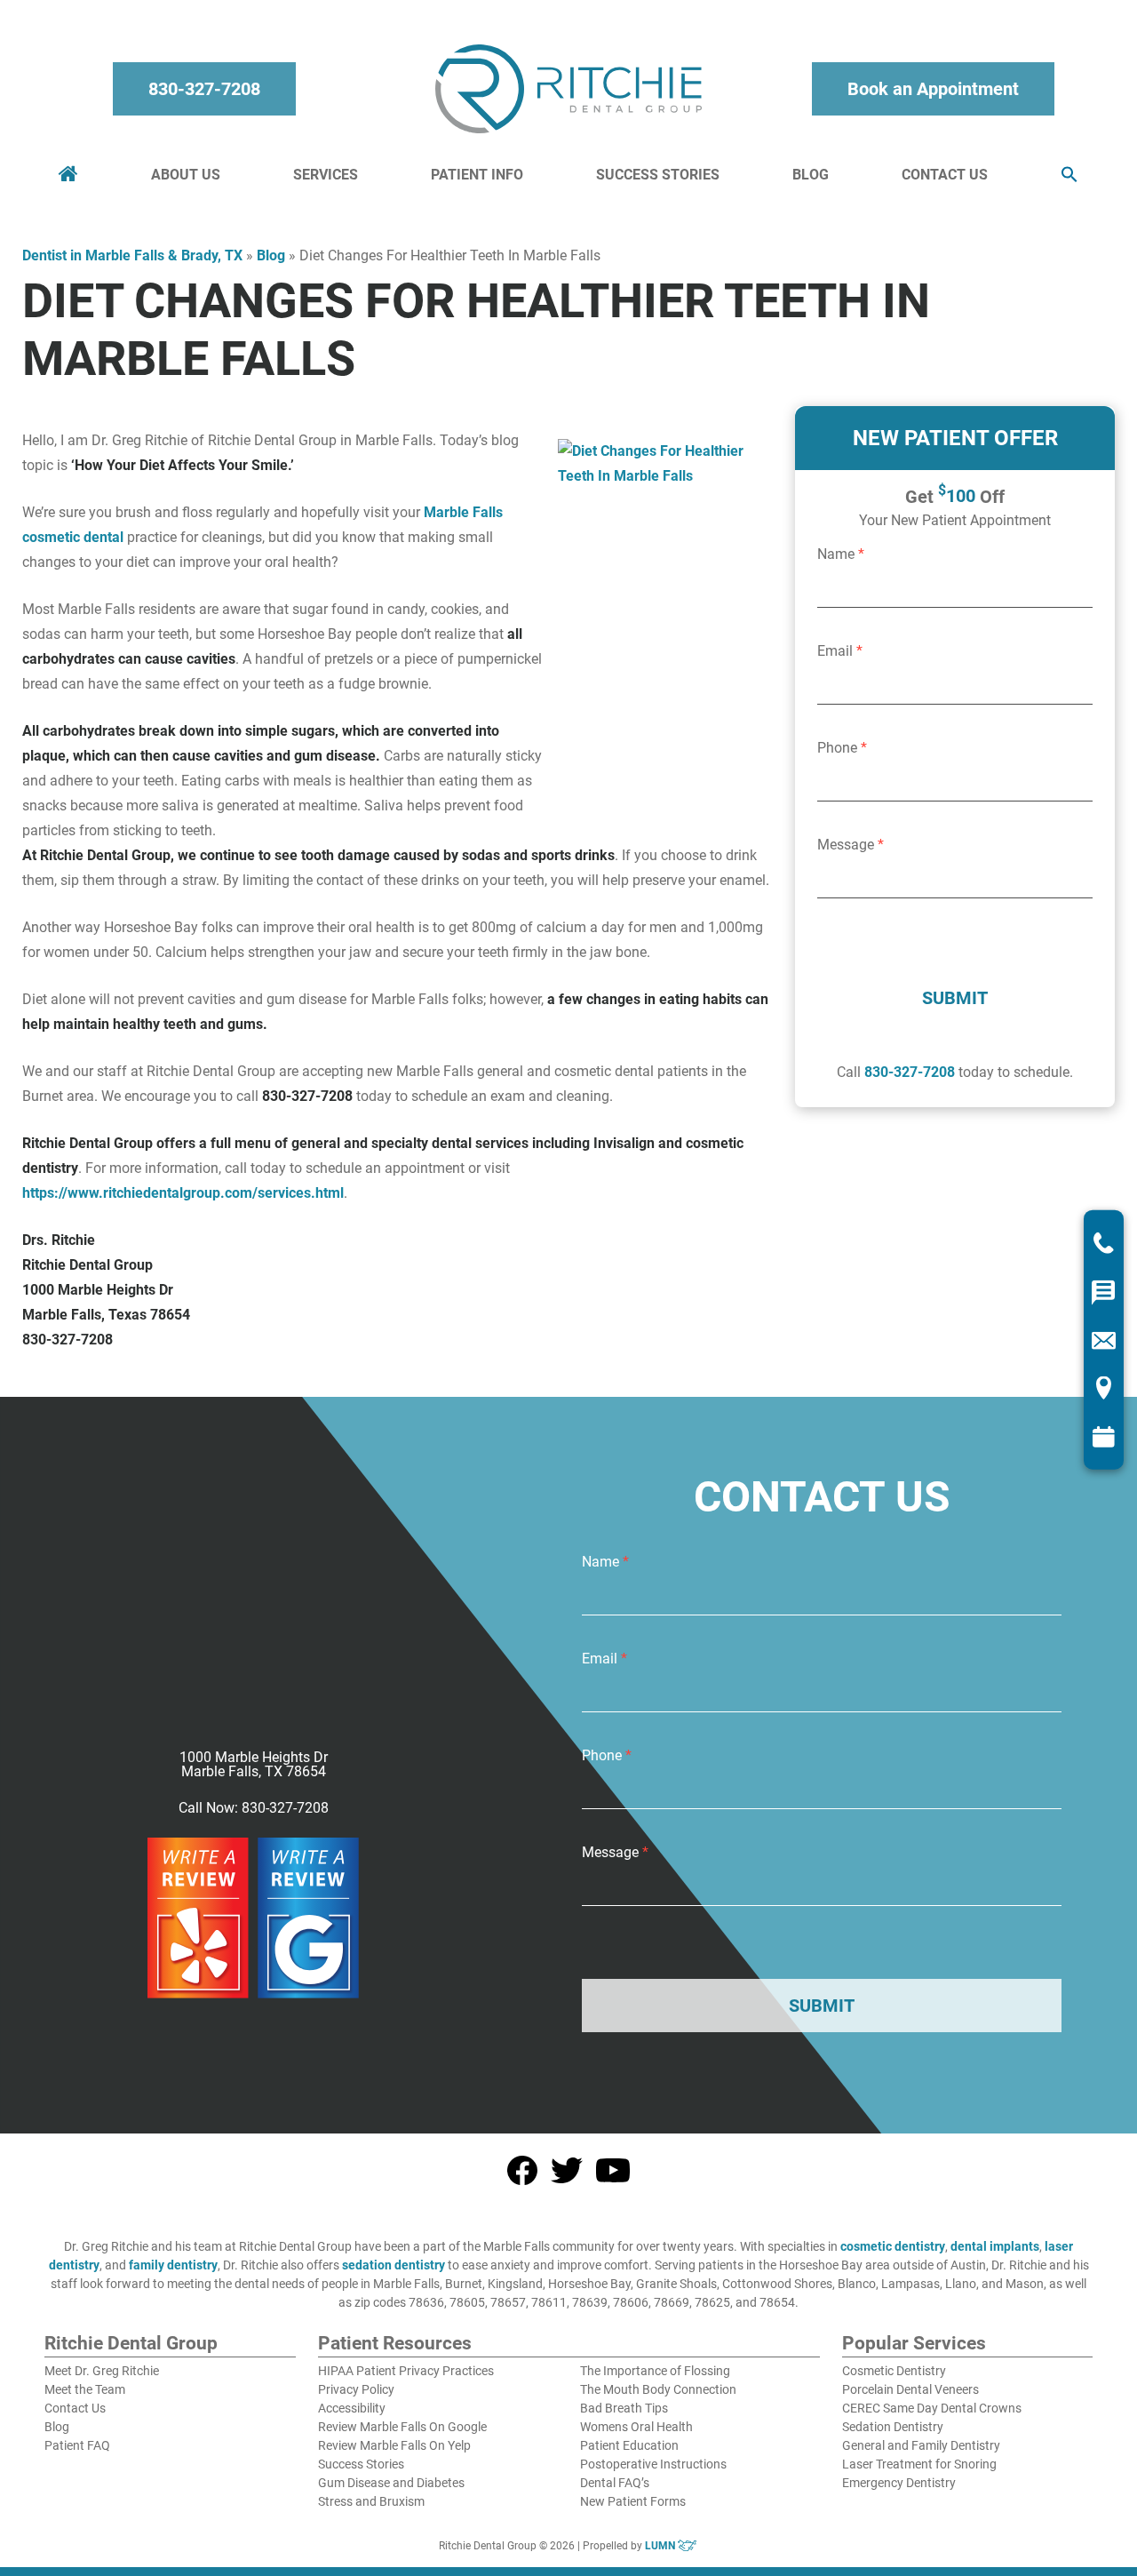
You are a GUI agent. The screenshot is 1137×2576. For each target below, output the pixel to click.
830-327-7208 (204, 89)
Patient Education (629, 2445)
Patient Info (477, 175)
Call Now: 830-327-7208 (254, 1808)
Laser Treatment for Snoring (919, 2464)
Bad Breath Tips (624, 2408)
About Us (186, 175)
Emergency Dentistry (899, 2483)
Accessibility (352, 2408)
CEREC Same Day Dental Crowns (932, 2408)
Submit (955, 998)
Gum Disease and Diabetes (391, 2483)
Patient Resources (395, 2344)
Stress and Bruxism (371, 2501)
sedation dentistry (394, 2265)
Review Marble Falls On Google (402, 2427)
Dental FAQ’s (615, 2483)
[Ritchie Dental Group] (568, 89)
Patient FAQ (77, 2445)
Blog (811, 175)
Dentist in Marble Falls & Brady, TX (132, 255)
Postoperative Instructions (653, 2464)
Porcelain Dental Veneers (910, 2389)
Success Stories (658, 175)
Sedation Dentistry (893, 2427)
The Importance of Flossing (655, 2371)
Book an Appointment (933, 89)
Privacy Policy (356, 2389)
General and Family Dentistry (921, 2445)
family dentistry (173, 2265)
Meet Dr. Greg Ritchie (102, 2371)
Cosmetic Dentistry (894, 2371)
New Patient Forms (633, 2501)
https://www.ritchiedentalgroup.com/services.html (183, 1193)
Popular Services (914, 2344)
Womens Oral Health (636, 2427)
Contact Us (945, 175)
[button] (1069, 175)
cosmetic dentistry (893, 2246)
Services (326, 175)
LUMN (661, 2546)
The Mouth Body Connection (658, 2389)
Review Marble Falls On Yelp (394, 2445)
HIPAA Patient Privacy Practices (406, 2371)
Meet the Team (85, 2389)
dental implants (995, 2246)
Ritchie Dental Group (131, 2344)
